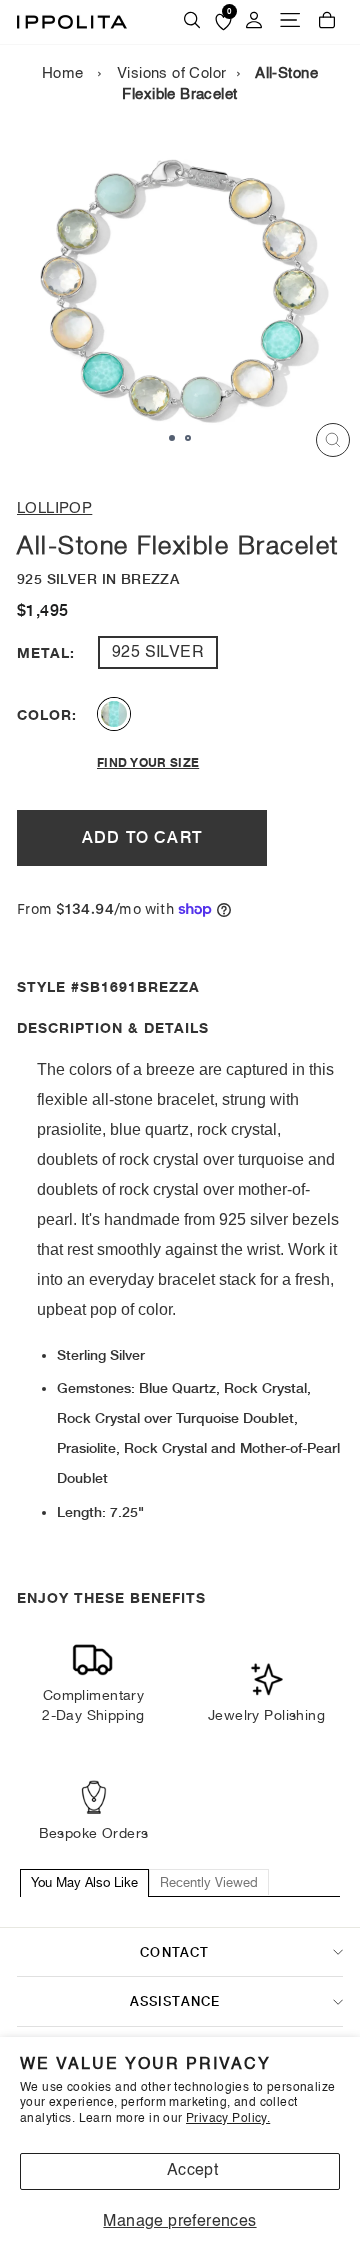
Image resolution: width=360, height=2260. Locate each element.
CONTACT (174, 1952)
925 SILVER (158, 653)
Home (63, 74)
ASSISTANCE (175, 2001)
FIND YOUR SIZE (148, 762)
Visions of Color (172, 74)
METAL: (43, 652)
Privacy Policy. (228, 2119)
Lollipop (54, 508)
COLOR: (43, 714)
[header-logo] (72, 22)
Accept (192, 2171)
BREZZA (114, 714)
